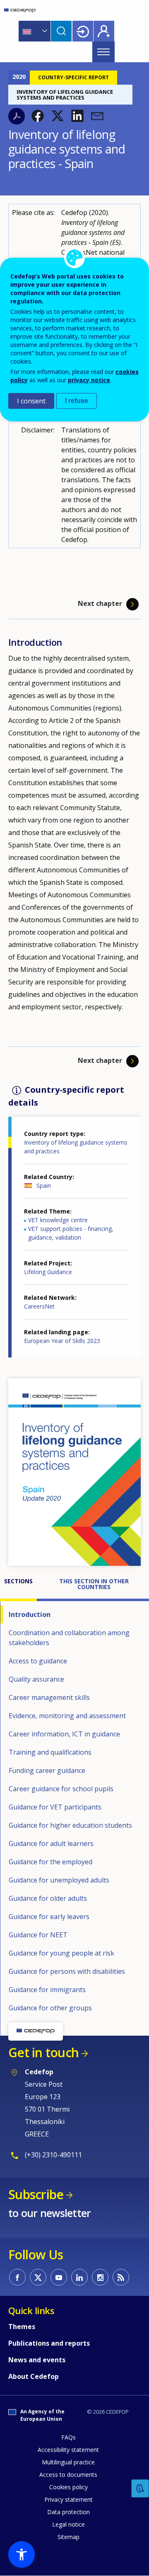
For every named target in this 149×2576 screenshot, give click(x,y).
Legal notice (68, 2524)
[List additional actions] (44, 31)
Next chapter (100, 604)
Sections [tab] (18, 1581)
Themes (22, 2327)
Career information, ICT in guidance (64, 1734)
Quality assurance (36, 1679)
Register (104, 31)
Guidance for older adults (48, 1898)
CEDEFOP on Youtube (59, 2277)
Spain (44, 1185)
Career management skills (49, 1697)
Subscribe (36, 2194)
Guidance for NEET (38, 1935)
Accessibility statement (68, 2450)
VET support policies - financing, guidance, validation (71, 1233)
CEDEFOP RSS (121, 2277)
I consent (31, 401)
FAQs (68, 2437)
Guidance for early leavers (49, 1917)
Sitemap (68, 2537)
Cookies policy (68, 2487)
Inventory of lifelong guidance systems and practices (76, 1147)
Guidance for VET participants (55, 1807)
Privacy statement (68, 2499)
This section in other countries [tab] (95, 1584)
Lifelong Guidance (48, 1272)
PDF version (17, 116)
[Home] (20, 10)
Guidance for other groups (50, 2008)
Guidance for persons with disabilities (67, 1971)
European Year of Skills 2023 (62, 1341)
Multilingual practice (68, 2462)
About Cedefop (34, 2376)
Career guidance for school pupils (61, 1789)
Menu (103, 52)
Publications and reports (49, 2343)
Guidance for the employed (50, 1862)
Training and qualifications (50, 1752)
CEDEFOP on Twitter (38, 2277)
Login (83, 31)
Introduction (30, 1614)
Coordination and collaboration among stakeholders (69, 1638)
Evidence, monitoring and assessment (67, 1716)
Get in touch (43, 2052)
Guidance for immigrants (47, 1990)
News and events (37, 2360)
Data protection (68, 2512)
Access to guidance (38, 1661)
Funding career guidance (47, 1770)
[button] (38, 116)
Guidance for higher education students (70, 1825)
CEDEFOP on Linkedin (79, 2277)
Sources (21, 2026)
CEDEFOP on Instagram (100, 2277)
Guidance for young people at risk (61, 1953)
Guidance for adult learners (51, 1843)
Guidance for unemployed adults (59, 1880)
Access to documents (68, 2475)
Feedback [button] (140, 2489)
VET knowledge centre (58, 1220)
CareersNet (39, 1306)
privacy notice (89, 380)
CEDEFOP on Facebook (17, 2277)
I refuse (77, 401)
